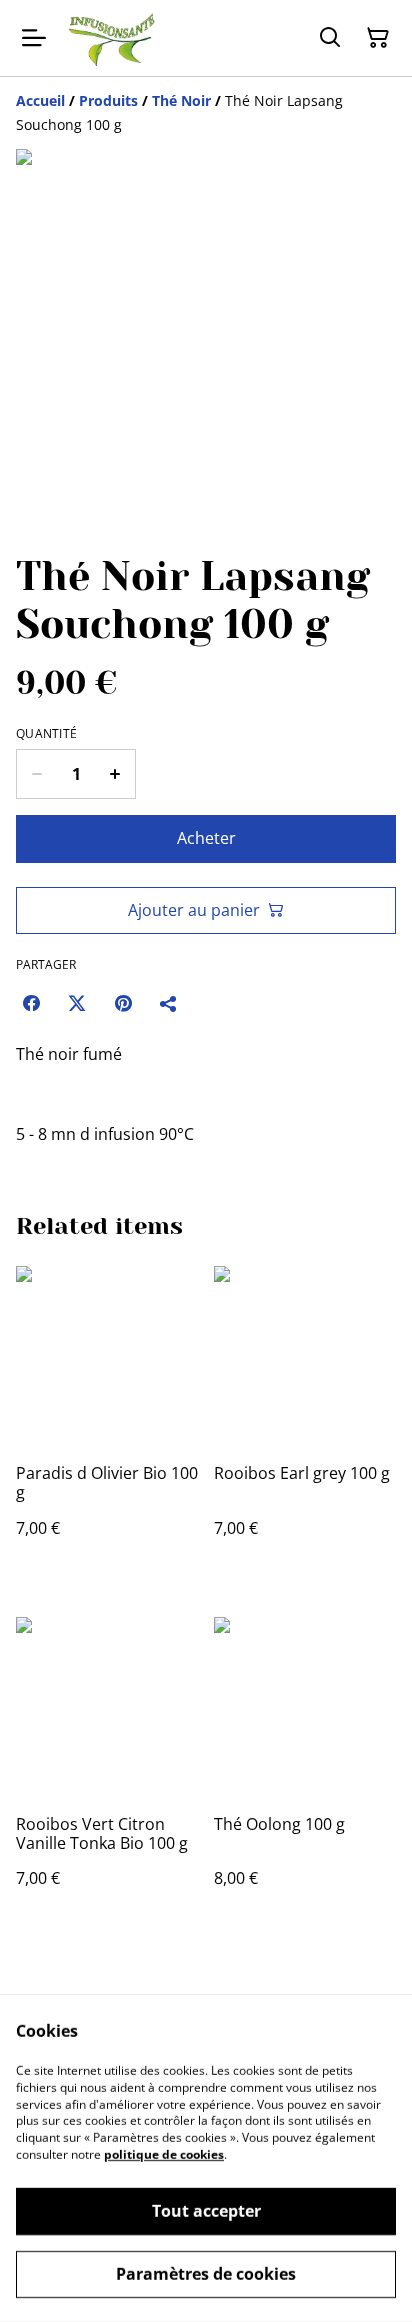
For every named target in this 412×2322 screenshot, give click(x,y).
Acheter (206, 838)
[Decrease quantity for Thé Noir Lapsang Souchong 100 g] (36, 774)
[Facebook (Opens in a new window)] (31, 1003)
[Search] (330, 38)
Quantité (46, 734)
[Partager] (169, 1003)
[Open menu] (34, 38)
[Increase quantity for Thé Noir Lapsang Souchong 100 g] (115, 774)
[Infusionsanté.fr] (111, 38)
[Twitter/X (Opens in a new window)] (77, 1003)
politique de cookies (164, 2154)
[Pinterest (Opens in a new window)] (123, 1003)
